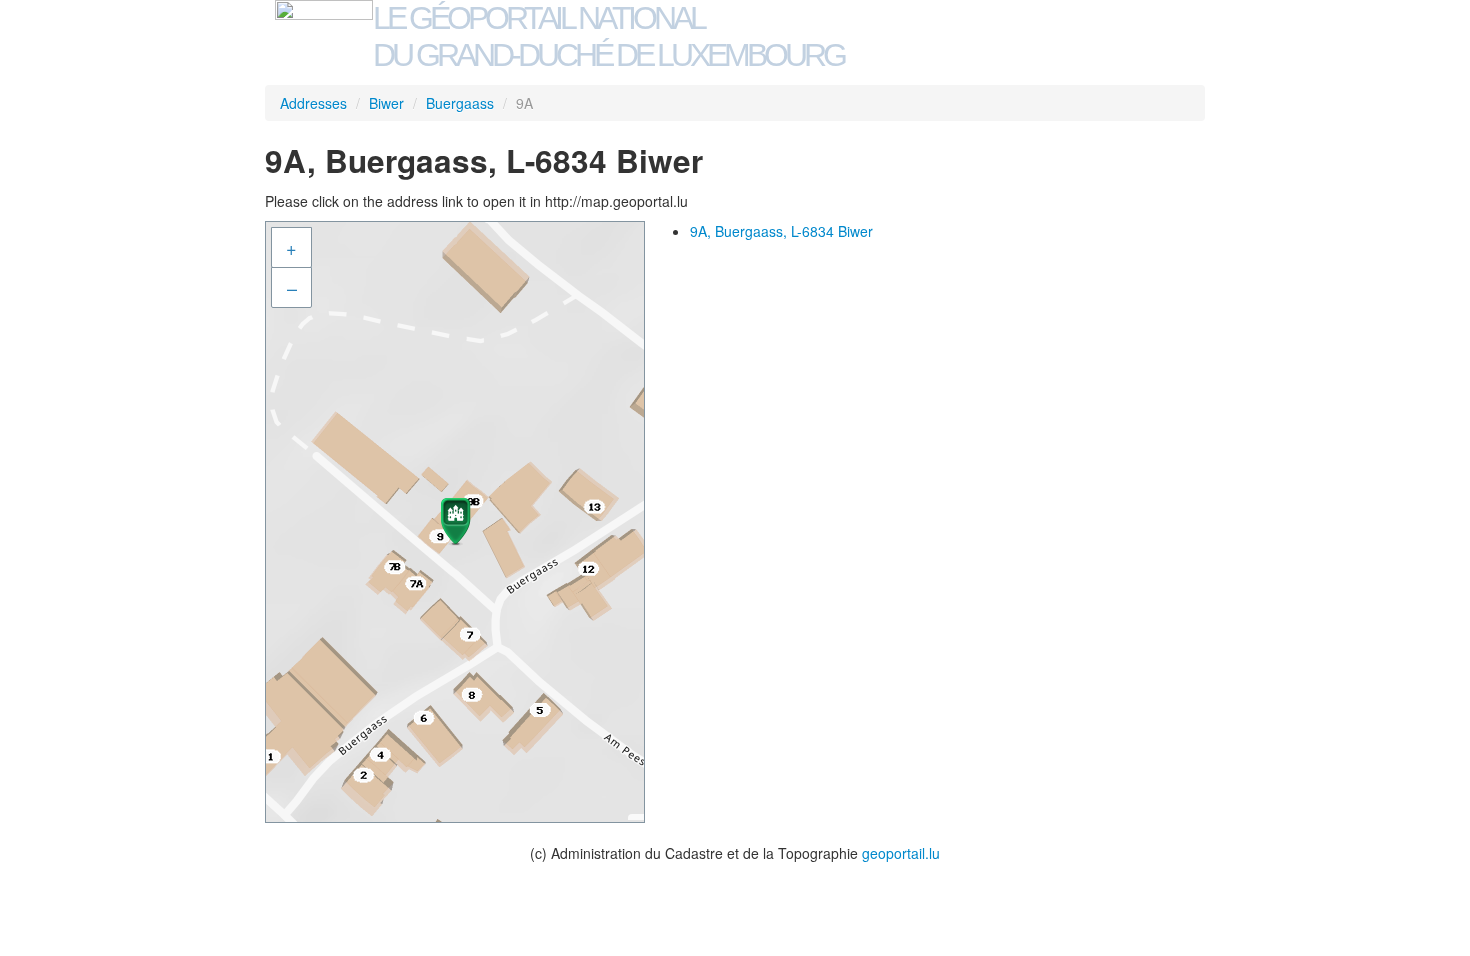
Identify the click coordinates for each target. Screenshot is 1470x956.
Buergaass (460, 103)
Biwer (386, 103)
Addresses (313, 103)
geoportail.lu (901, 853)
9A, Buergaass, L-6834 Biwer (781, 231)
